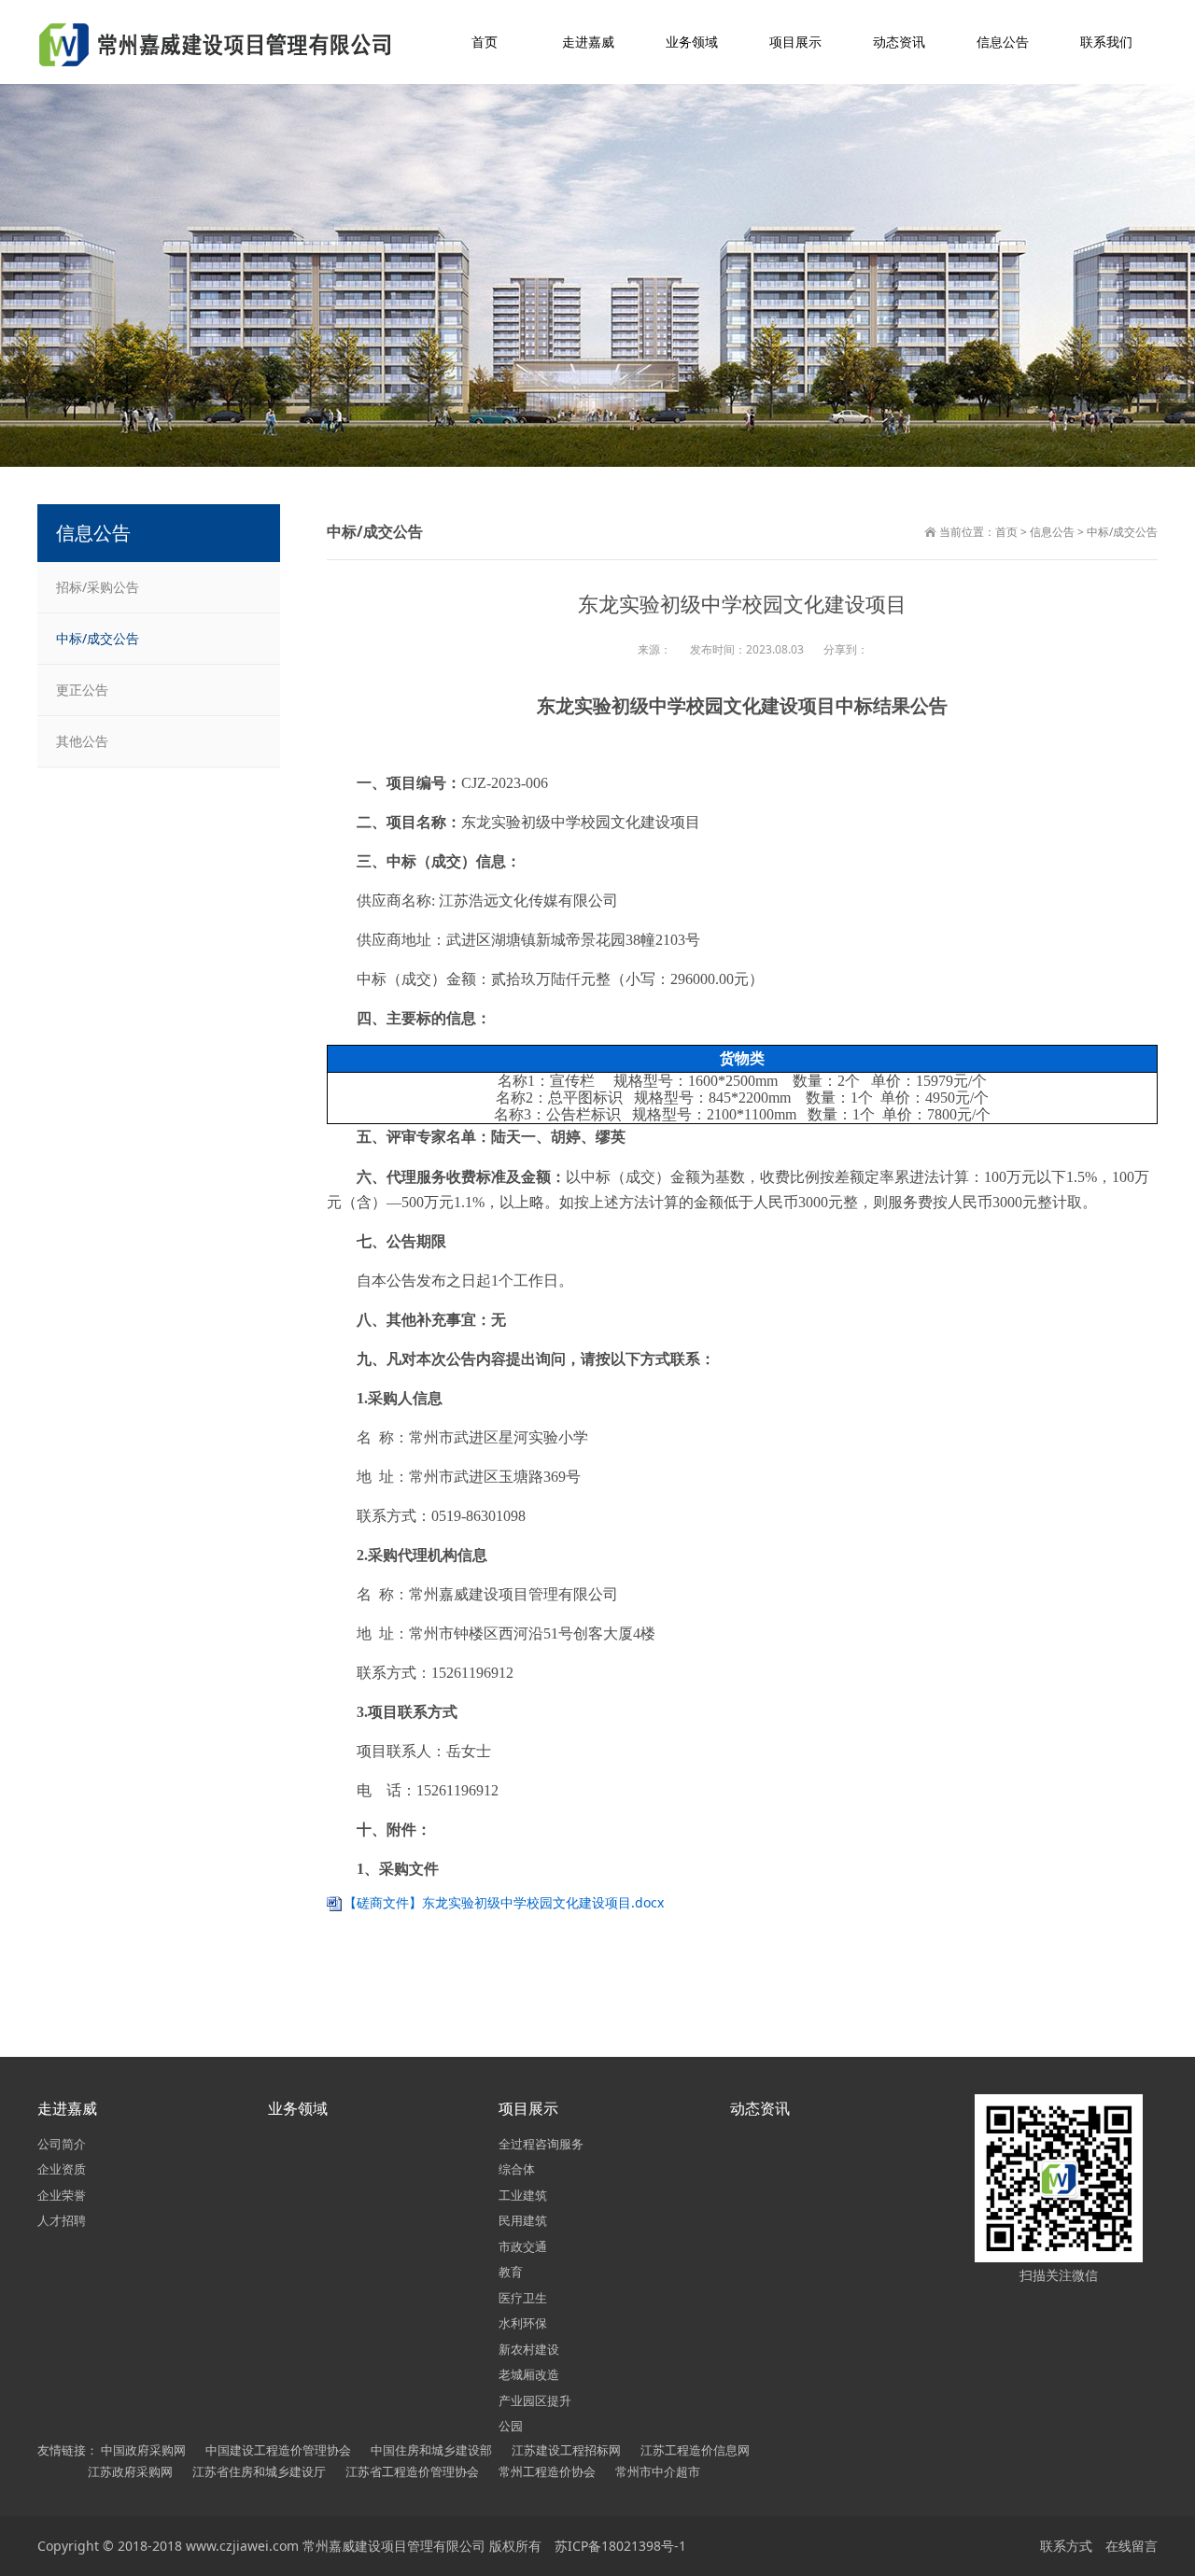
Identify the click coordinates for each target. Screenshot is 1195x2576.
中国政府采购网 (143, 2450)
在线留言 (1132, 2546)
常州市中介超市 (658, 2471)
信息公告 (1052, 532)
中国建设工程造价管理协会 (278, 2450)
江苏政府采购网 (130, 2471)
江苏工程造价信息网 (695, 2450)
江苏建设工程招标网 (566, 2450)
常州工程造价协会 (547, 2471)
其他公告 (82, 741)
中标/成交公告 (1122, 532)
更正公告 (82, 690)
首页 (1006, 532)
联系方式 (1066, 2546)
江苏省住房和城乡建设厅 (259, 2471)
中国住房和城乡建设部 (431, 2450)
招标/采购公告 (98, 587)
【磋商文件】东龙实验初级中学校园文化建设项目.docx (504, 1902)
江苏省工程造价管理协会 (412, 2471)
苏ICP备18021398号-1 (620, 2546)
